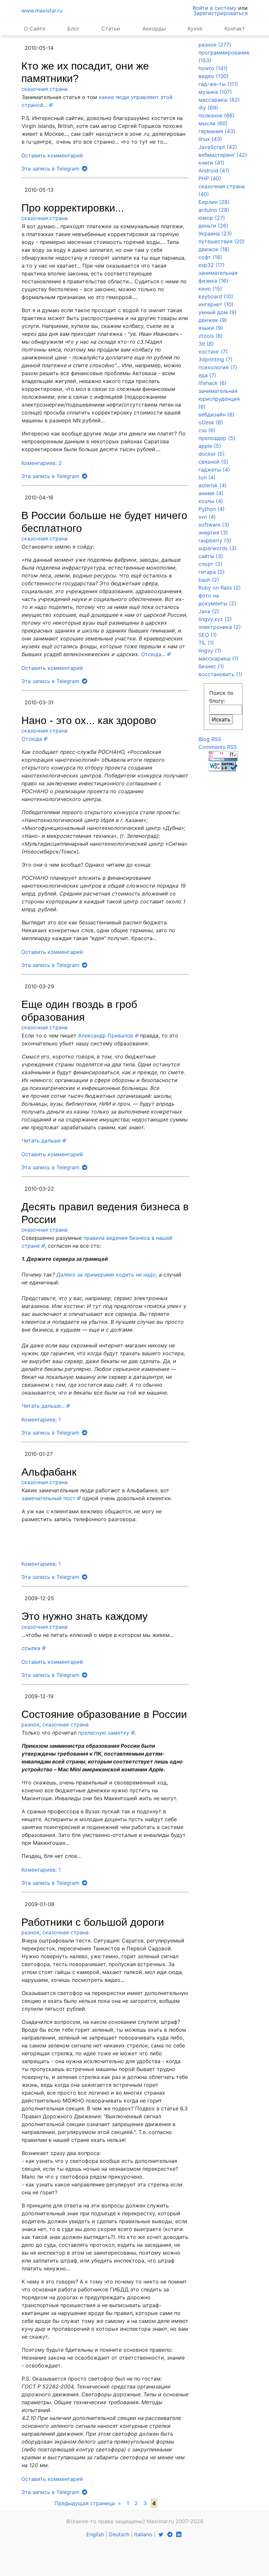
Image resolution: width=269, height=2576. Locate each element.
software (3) (214, 525)
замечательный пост (49, 1498)
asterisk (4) (213, 485)
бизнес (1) (211, 666)
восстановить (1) (220, 674)
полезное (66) (217, 115)
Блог (73, 29)
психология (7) (218, 367)
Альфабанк (49, 1472)
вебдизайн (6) (217, 414)
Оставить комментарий (52, 155)
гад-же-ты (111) (218, 84)
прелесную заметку (104, 1733)
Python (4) (212, 509)
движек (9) (213, 320)
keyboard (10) (216, 296)
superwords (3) (217, 548)
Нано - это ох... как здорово (89, 720)
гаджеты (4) (214, 470)
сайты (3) (211, 556)
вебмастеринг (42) (223, 155)
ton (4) (207, 477)
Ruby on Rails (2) (220, 588)
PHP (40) (210, 178)
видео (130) (214, 76)
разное (30, 1724)
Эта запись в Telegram (51, 169)
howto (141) (213, 68)
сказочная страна (44, 89)
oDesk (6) (211, 422)
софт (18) (210, 257)
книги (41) (211, 163)
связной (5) (213, 462)
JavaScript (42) (218, 147)
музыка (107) (215, 92)
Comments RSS (218, 747)
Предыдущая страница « (88, 2503)
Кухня (195, 29)
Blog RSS (210, 739)
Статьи (111, 29)
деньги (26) (213, 226)
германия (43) (217, 131)
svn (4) (207, 517)
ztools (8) (211, 336)
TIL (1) (206, 643)
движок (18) (214, 249)
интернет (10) (216, 304)
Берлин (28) (214, 202)
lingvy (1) (210, 651)
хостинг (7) (213, 352)
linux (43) (210, 139)
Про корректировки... (73, 208)
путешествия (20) (222, 241)
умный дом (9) (217, 312)
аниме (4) (211, 493)
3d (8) (206, 344)
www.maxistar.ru (42, 10)
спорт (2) (210, 564)
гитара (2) (212, 572)
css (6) (207, 430)
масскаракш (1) (218, 658)
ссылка (31, 1648)
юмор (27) (212, 218)
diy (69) (208, 108)
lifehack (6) (213, 383)
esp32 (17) (212, 265)
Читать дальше (41, 1140)
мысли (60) (213, 123)
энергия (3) (213, 533)
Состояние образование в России (104, 1714)
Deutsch (119, 2534)
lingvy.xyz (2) (215, 619)
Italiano (143, 2534)
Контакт (235, 29)
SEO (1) (208, 635)
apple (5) (210, 446)
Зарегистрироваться (220, 13)
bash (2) (209, 580)
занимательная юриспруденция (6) (219, 399)
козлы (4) (211, 501)
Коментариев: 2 (41, 463)
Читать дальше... (43, 1406)
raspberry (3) (215, 540)
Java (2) (209, 611)
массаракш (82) (219, 100)
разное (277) (215, 45)
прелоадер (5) (217, 438)
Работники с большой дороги (93, 1922)
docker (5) (212, 454)
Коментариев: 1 (41, 1419)
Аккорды (154, 29)
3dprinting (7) (216, 359)
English (95, 2534)
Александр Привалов (106, 1036)
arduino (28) (214, 210)
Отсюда (32, 739)
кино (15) (210, 289)
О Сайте (35, 29)
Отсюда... (153, 654)
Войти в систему (215, 8)
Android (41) (214, 171)
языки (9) (211, 328)
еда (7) (207, 375)
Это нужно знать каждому (84, 1616)
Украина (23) (215, 233)
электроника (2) (220, 627)
